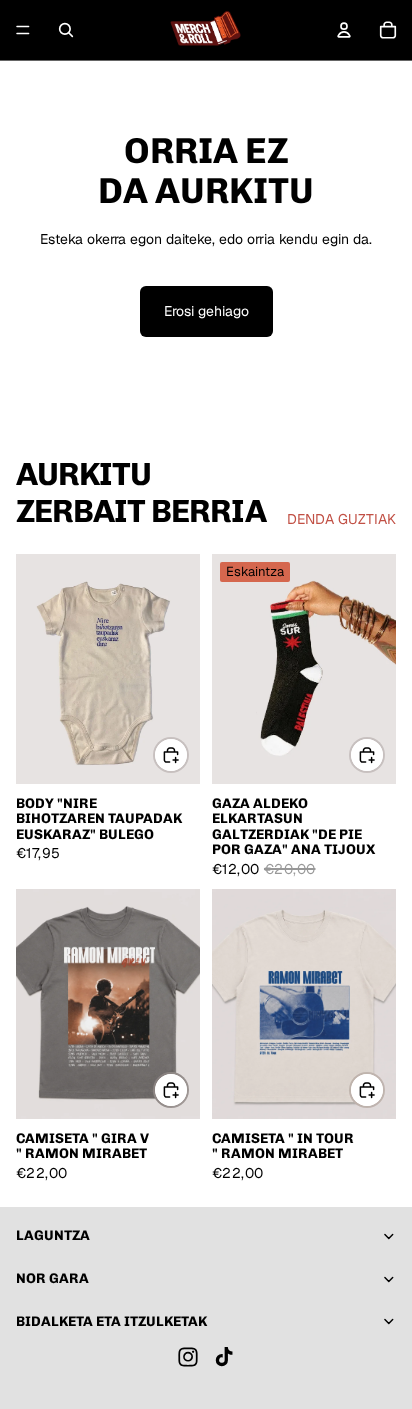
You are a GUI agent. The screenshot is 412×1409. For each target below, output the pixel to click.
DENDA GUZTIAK (341, 519)
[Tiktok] (224, 1357)
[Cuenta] (344, 30)
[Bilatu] (66, 30)
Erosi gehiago (206, 311)
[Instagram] (188, 1357)
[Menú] (23, 30)
